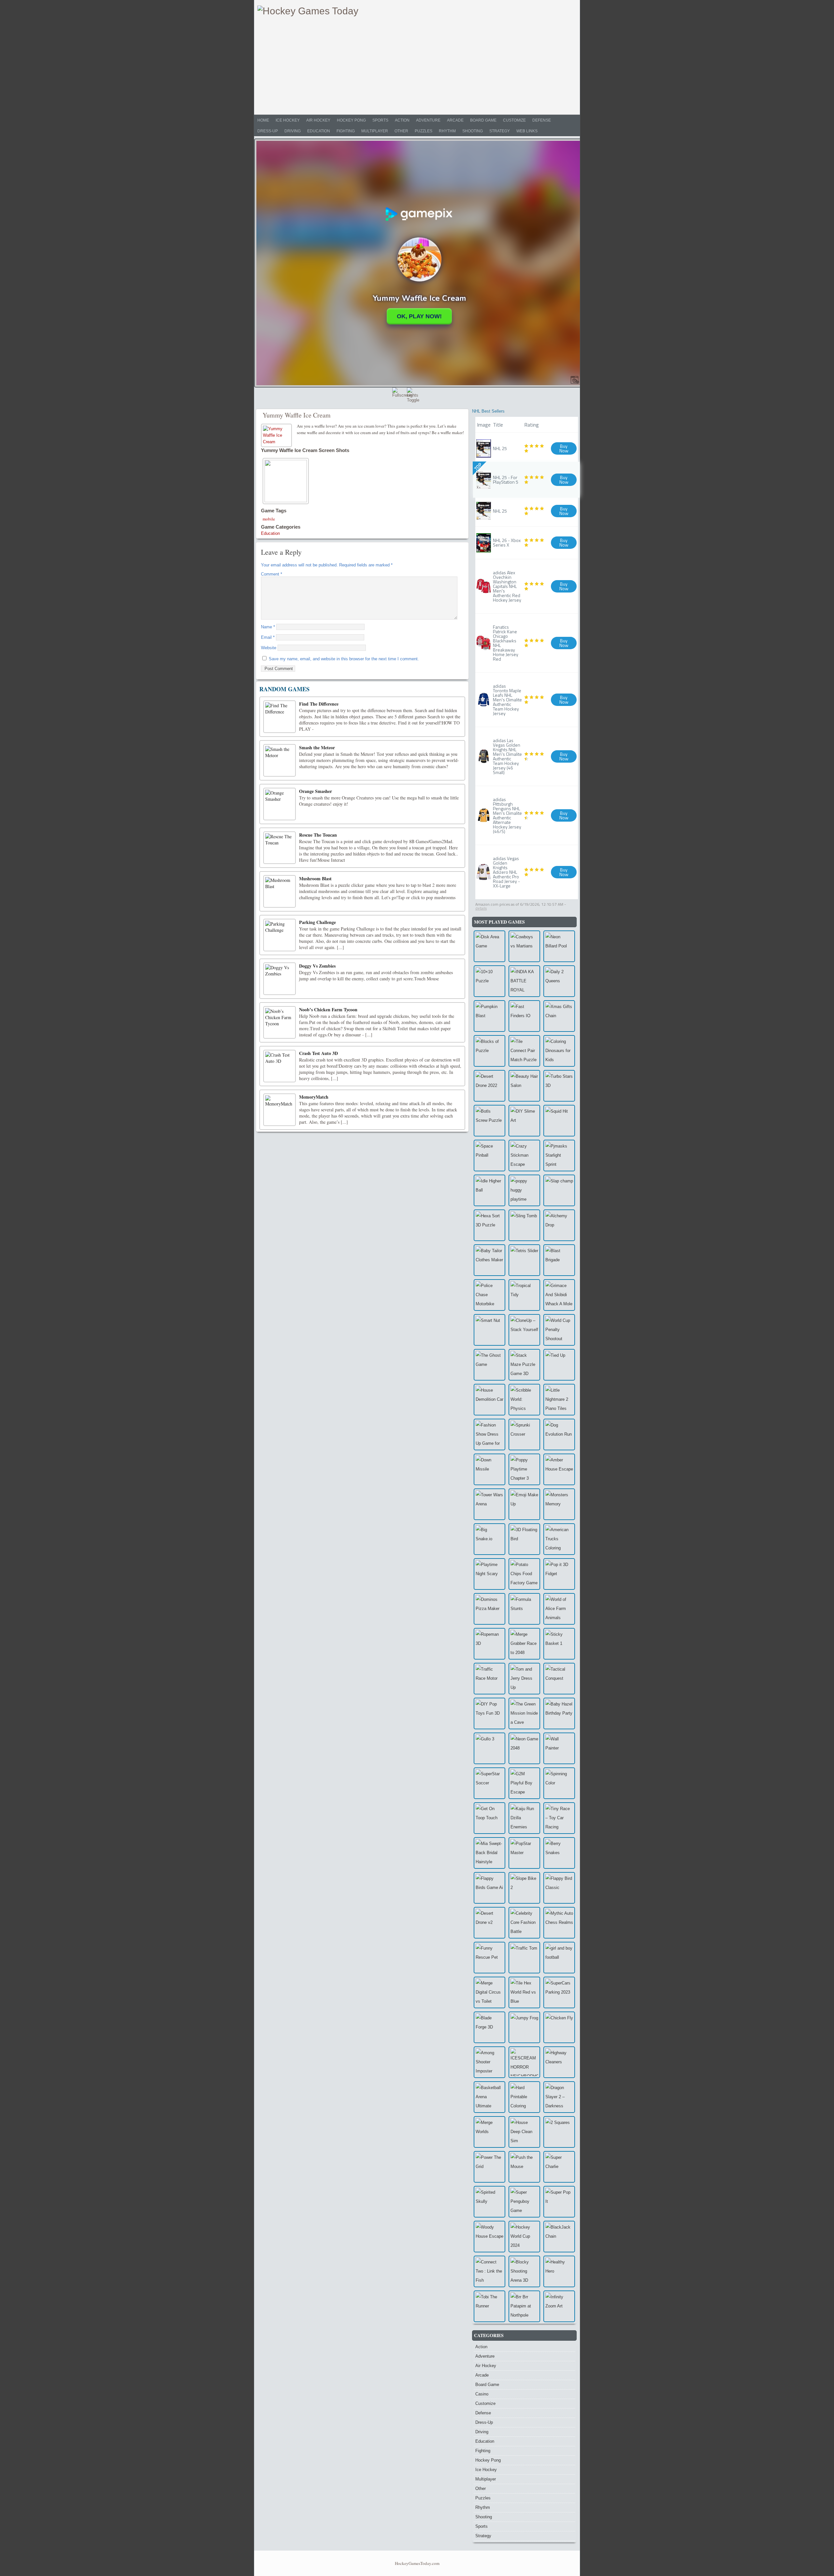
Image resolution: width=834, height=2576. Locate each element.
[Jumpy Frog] (524, 2027)
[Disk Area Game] (489, 946)
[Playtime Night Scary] (489, 1574)
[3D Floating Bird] (524, 1539)
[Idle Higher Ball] (489, 1190)
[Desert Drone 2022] (489, 1086)
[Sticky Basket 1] (559, 1644)
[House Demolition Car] (489, 1400)
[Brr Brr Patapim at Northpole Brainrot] (524, 2306)
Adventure (428, 120)
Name (268, 627)
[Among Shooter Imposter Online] (489, 2062)
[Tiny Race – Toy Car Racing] (559, 1818)
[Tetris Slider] (524, 1260)
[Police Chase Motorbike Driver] (489, 1295)
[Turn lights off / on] (413, 394)
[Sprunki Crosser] (524, 1434)
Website (269, 648)
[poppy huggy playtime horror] (524, 1190)
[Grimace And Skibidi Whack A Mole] (559, 1295)
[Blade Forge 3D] (489, 2027)
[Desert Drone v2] (489, 1923)
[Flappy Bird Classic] (559, 1888)
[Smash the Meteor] (280, 760)
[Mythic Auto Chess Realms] (559, 1923)
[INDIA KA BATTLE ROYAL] (524, 981)
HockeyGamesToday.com (417, 2563)
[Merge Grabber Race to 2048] (524, 1644)
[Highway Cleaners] (559, 2062)
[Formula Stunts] (524, 1609)
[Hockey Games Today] (308, 11)
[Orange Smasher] (280, 804)
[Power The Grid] (489, 2167)
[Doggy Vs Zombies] (280, 979)
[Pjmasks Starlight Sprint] (559, 1156)
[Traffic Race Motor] (489, 1679)
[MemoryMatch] (280, 1110)
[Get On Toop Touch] (489, 1818)
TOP (478, 467)
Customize (514, 120)
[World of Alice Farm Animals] (559, 1609)
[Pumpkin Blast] (489, 1016)
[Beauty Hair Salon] (524, 1086)
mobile (269, 519)
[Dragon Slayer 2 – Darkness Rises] (559, 2097)
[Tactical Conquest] (559, 1679)
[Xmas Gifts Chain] (559, 1016)
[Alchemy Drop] (559, 1225)
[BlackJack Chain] (559, 2237)
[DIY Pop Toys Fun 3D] (489, 1713)
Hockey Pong (351, 120)
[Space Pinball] (489, 1156)
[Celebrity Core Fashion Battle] (524, 1923)
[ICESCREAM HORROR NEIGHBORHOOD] (524, 2062)
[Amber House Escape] (559, 1469)
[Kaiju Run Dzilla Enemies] (524, 1818)
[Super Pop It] (559, 2202)
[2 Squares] (559, 2132)
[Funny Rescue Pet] (489, 1958)
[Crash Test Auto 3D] (280, 1066)
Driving (293, 131)
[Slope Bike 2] (524, 1888)
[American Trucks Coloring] (559, 1539)
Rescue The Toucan (318, 835)
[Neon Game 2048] (524, 1748)
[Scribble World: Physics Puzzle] (524, 1400)
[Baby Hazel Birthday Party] (559, 1713)
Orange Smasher (316, 791)
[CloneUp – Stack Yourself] (524, 1330)
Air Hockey (318, 120)
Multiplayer (375, 131)
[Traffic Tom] (524, 1958)
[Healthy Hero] (559, 2271)
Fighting (346, 131)
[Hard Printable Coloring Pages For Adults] (524, 2097)
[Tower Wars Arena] (489, 1504)
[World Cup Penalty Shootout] (559, 1330)
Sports (380, 120)
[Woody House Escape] (489, 2237)
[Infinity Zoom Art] (559, 2306)
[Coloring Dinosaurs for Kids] (559, 1051)
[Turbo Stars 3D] (559, 1086)
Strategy (500, 131)
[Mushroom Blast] (280, 891)
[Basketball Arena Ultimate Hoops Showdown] (489, 2097)
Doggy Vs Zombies (317, 966)
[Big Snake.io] (489, 1539)
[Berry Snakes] (559, 1853)
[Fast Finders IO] (524, 1016)
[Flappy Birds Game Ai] (489, 1888)
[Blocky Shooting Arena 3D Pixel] (524, 2271)
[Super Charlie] (559, 2167)
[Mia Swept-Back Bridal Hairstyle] (489, 1853)
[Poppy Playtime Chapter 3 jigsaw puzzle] (524, 1469)
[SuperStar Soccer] (489, 1783)
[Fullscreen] (399, 394)
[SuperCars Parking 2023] (559, 1992)
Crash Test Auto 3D (318, 1053)
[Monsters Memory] (559, 1504)
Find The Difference (319, 704)
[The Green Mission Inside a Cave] (524, 1713)
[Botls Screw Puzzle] (489, 1121)
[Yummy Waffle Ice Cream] (277, 435)
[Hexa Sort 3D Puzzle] (489, 1225)
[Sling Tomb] (524, 1225)
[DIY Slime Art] (524, 1121)
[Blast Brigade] (559, 1260)
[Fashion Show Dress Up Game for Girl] (489, 1434)
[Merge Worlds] (489, 2132)
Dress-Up (268, 131)
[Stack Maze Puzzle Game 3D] (524, 1365)
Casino (482, 2394)
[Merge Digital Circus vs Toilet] (489, 1992)
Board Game (483, 120)
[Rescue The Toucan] (280, 848)
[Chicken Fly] (559, 2027)
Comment (272, 574)
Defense (542, 120)
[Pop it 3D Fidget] (559, 1574)
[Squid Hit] (559, 1121)
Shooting (473, 131)
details (481, 908)
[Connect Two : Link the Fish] (489, 2271)
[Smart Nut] (489, 1330)
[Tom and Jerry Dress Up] (524, 1679)
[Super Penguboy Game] (524, 2202)
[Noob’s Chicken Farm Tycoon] (280, 1022)
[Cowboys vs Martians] (524, 946)
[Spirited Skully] (489, 2202)
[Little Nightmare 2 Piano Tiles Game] (559, 1400)
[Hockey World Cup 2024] (524, 2237)
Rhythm (447, 131)
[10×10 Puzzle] (489, 981)
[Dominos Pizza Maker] (489, 1609)
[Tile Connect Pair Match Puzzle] (524, 1051)
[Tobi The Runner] (489, 2306)
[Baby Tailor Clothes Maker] (489, 1260)
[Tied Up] (559, 1365)
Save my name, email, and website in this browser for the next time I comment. (344, 659)
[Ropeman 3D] (489, 1644)
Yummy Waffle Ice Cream (297, 415)
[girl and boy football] (559, 1958)
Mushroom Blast (315, 878)
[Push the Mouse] (524, 2167)
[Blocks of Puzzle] (489, 1051)
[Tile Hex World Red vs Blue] (524, 1992)
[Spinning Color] (559, 1783)
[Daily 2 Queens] (559, 981)
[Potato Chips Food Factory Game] (524, 1574)
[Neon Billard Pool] (559, 946)
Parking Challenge (317, 922)
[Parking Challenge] (280, 935)
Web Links (527, 131)
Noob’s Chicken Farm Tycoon (328, 1010)
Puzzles (424, 131)
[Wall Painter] (559, 1748)
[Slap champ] (559, 1190)
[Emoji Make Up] (524, 1504)
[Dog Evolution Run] (559, 1434)
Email (268, 637)
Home (263, 120)
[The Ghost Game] (489, 1365)
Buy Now (564, 448)
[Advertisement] (417, 66)
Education (319, 131)
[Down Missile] (489, 1469)
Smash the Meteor (317, 747)
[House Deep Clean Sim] (524, 2132)
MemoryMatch (314, 1097)
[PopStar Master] (524, 1853)
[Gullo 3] (489, 1748)
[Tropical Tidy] (524, 1295)
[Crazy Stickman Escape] (524, 1156)
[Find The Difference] (280, 717)
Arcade (455, 120)
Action (402, 120)
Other (401, 131)
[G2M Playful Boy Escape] (524, 1783)
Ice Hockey (288, 120)
